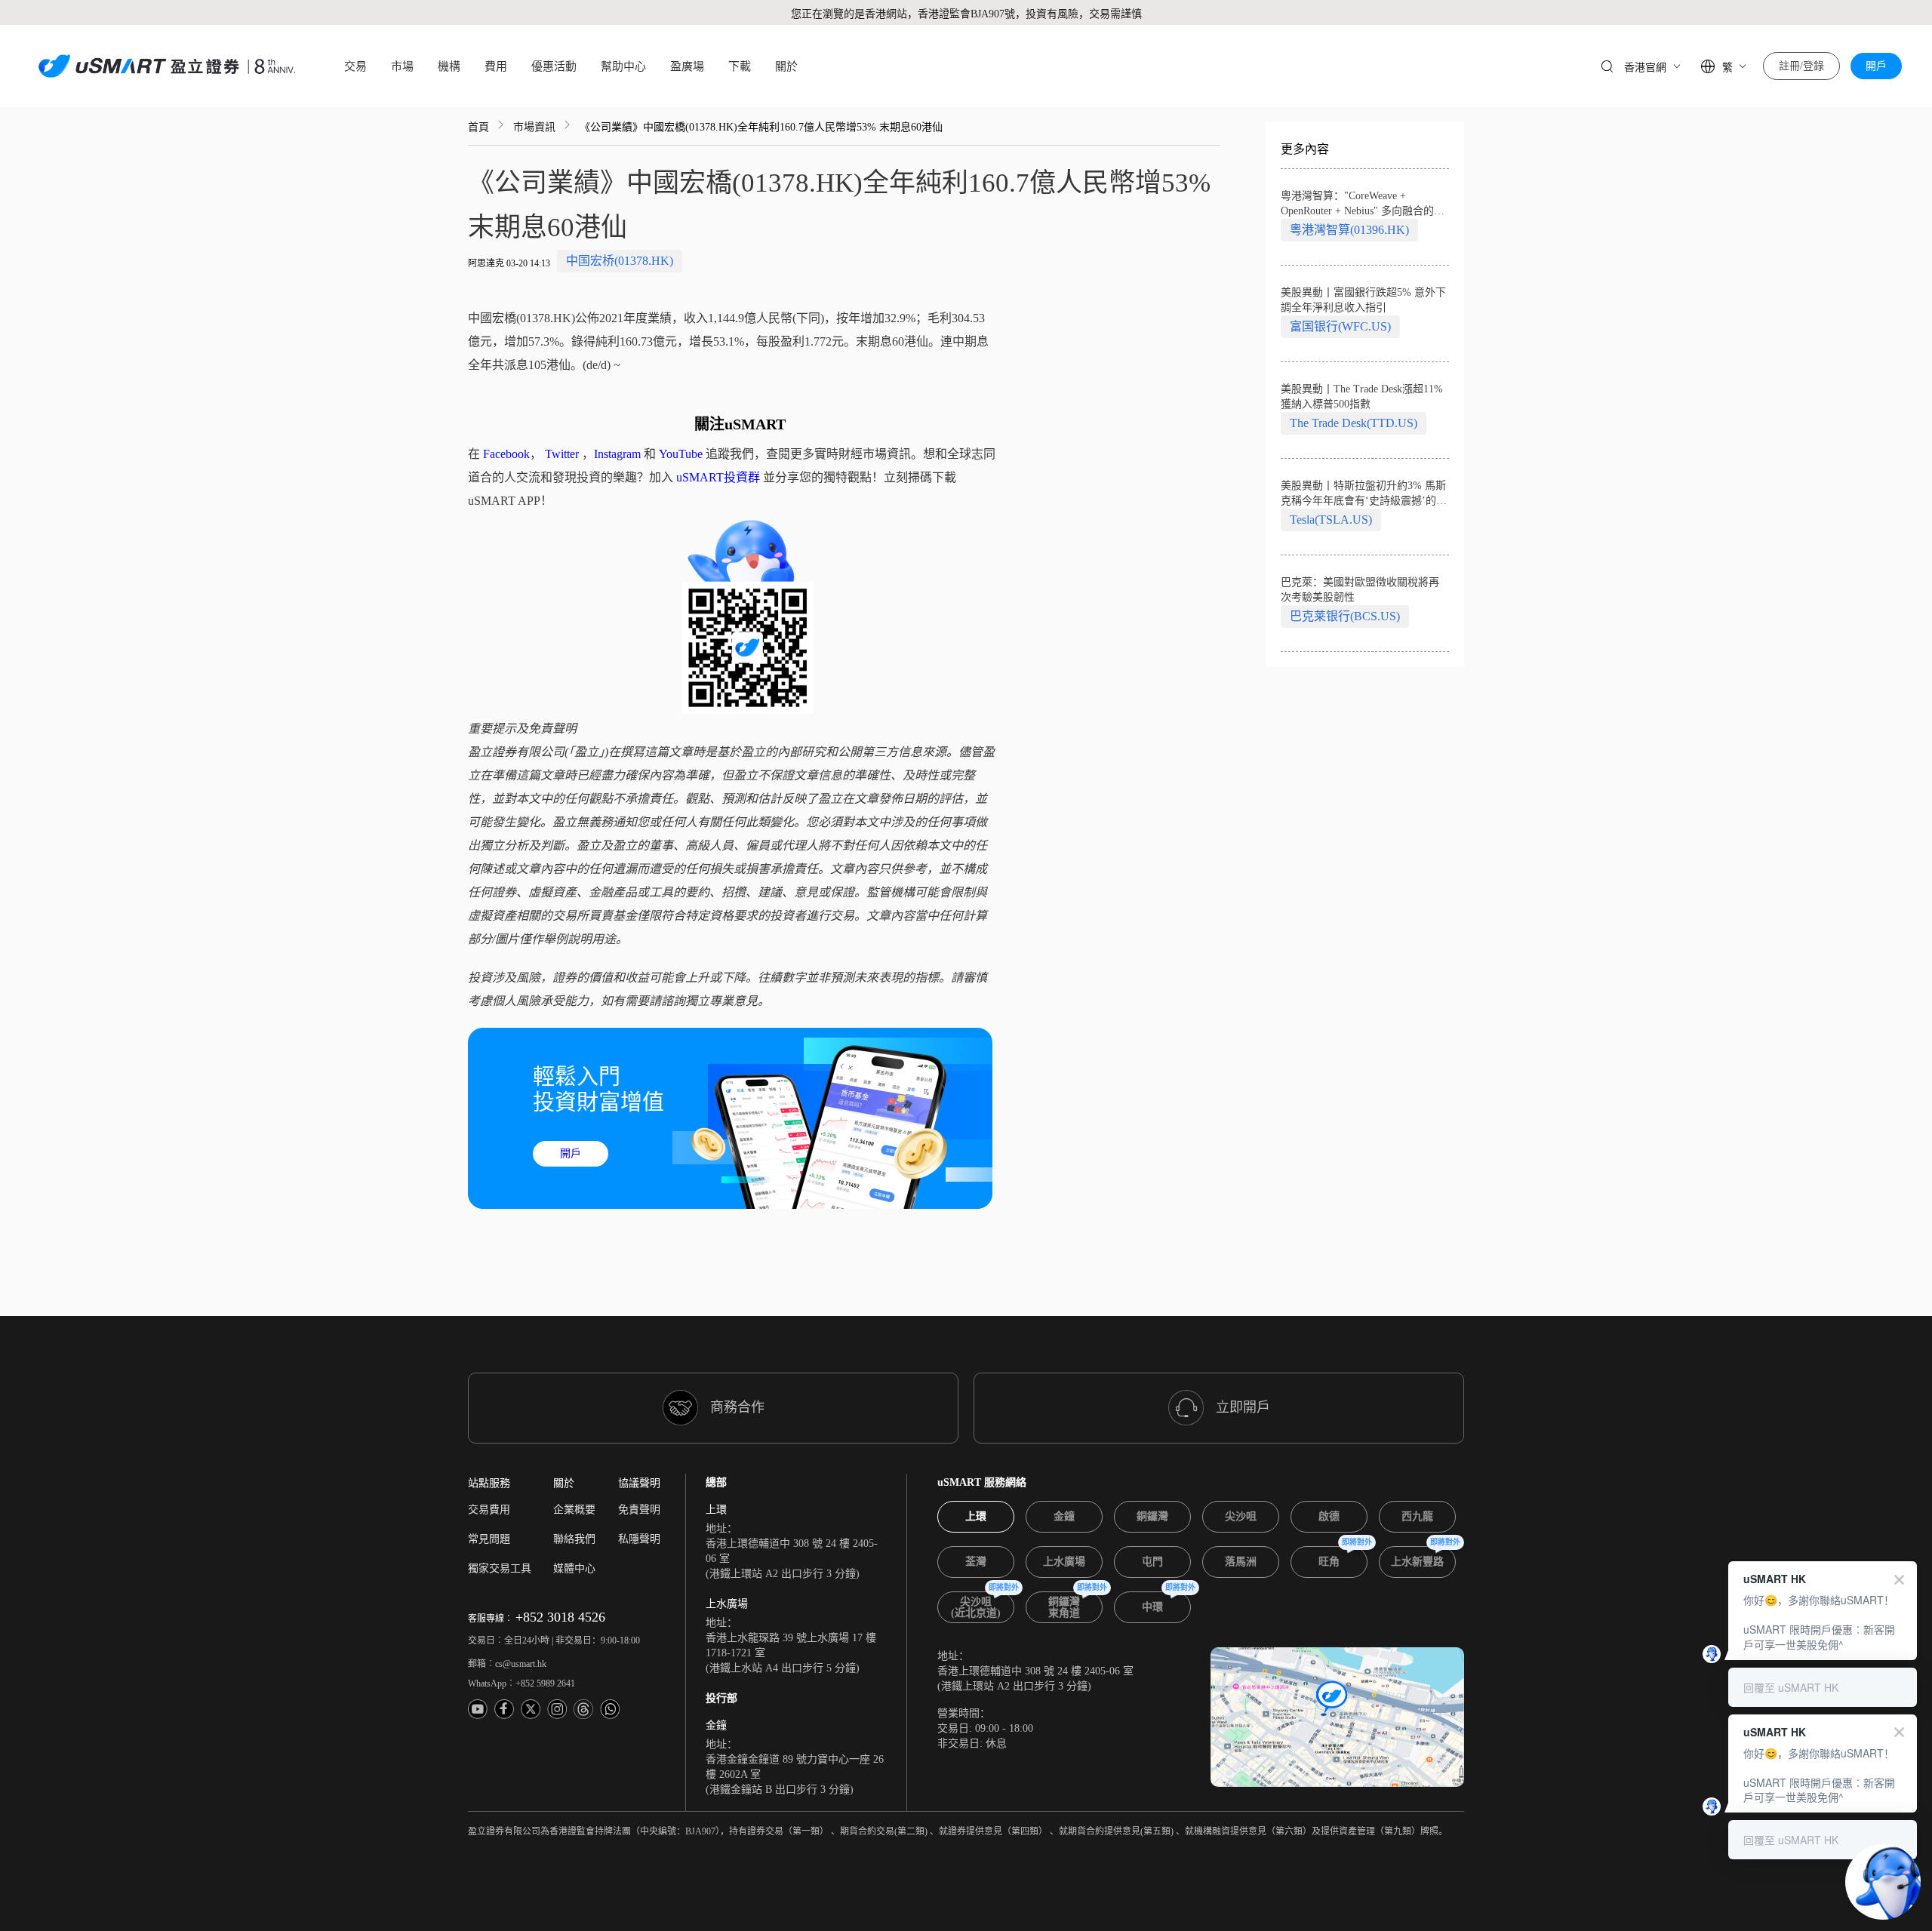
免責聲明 (639, 1510)
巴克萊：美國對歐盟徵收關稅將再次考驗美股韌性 (1360, 590)
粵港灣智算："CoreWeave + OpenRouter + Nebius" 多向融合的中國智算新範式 (1363, 204)
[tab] (976, 1517)
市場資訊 (534, 127)
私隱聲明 (639, 1539)
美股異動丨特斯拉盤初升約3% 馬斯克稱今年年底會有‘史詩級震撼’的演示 (1364, 494)
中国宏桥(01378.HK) (620, 261)
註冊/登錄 (1801, 66)
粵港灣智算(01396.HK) (1349, 230)
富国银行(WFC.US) (1340, 326)
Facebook (506, 454)
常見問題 (489, 1539)
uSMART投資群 (718, 477)
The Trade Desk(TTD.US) (1354, 423)
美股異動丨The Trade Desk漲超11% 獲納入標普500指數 (1362, 397)
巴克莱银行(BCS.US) (1345, 616)
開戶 (1876, 66)
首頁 (478, 127)
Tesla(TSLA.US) (1331, 520)
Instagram (617, 454)
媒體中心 (574, 1568)
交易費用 (489, 1510)
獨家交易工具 (500, 1568)
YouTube (681, 454)
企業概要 (574, 1510)
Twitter (562, 454)
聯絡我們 (574, 1539)
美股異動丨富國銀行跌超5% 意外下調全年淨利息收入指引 (1363, 300)
